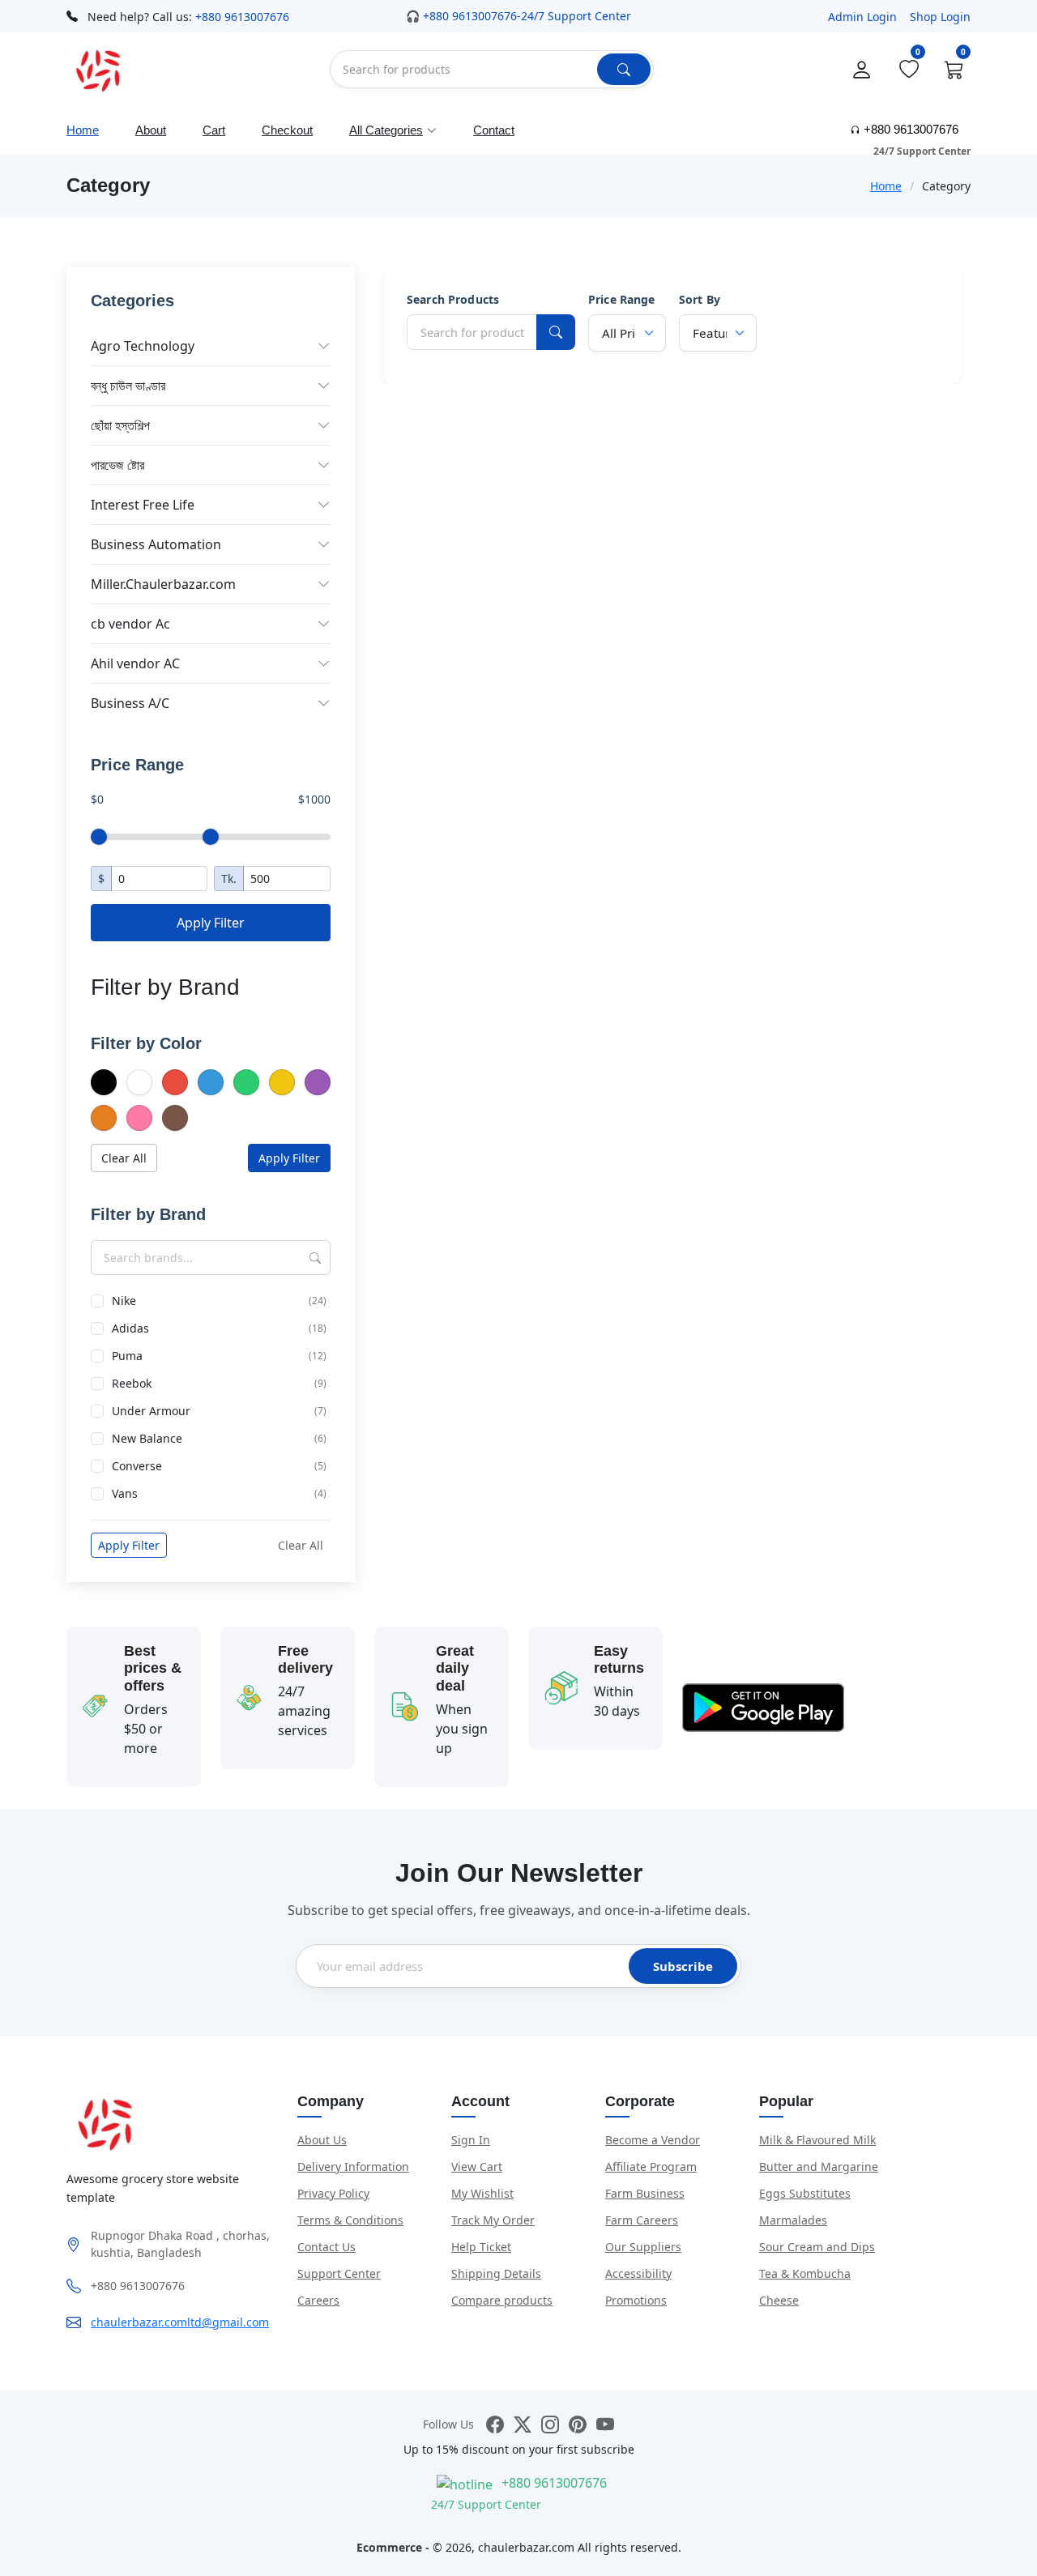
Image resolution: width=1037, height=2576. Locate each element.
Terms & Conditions (350, 2220)
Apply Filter (211, 923)
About (151, 130)
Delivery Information (353, 2167)
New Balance (219, 1438)
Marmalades (793, 2220)
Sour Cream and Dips (817, 2247)
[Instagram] (550, 2424)
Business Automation (156, 544)
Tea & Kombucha (805, 2273)
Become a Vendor (653, 2140)
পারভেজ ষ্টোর (117, 465)
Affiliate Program (651, 2167)
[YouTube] (605, 2424)
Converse (219, 1466)
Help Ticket (481, 2247)
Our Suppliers (643, 2247)
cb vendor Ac (130, 624)
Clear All (124, 1158)
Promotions (636, 2300)
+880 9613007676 (242, 17)
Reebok (219, 1383)
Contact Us (326, 2247)
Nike (219, 1301)
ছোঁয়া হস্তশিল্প (120, 425)
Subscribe (683, 1966)
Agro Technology (143, 346)
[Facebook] (495, 2424)
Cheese (779, 2300)
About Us (322, 2140)
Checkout (287, 130)
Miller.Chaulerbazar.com (163, 584)
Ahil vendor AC (135, 663)
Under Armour (219, 1411)
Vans (219, 1493)
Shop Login (940, 17)
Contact (494, 130)
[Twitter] (523, 2424)
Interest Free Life (143, 505)
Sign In (471, 2140)
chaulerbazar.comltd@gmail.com (180, 2322)
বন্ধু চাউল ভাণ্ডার (128, 386)
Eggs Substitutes (805, 2193)
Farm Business (645, 2193)
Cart (214, 130)
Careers (318, 2300)
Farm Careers (642, 2220)
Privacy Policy (333, 2193)
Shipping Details (496, 2273)
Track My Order (493, 2220)
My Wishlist (482, 2193)
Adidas (219, 1328)
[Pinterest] (578, 2424)
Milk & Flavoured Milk (817, 2140)
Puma (219, 1356)
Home (83, 130)
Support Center (339, 2273)
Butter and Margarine (819, 2167)
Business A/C (130, 703)
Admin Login (862, 17)
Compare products (502, 2300)
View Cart (477, 2167)
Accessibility (638, 2273)
